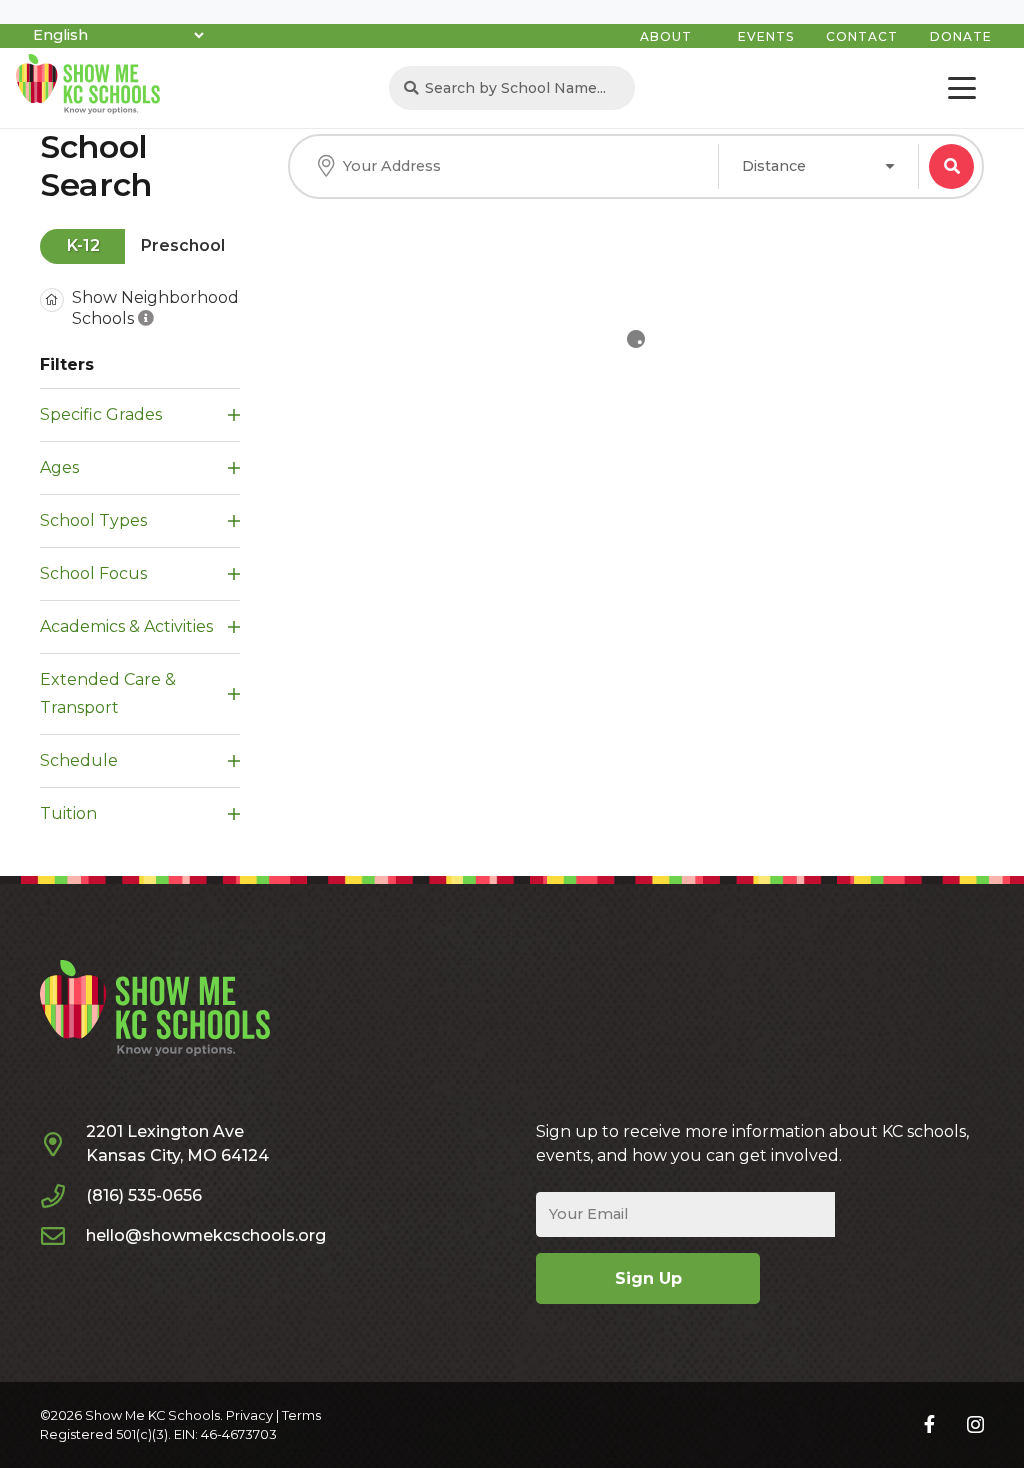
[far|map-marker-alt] (63, 1144)
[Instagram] (975, 1425)
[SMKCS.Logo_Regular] (88, 84)
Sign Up (648, 1278)
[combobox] (818, 166)
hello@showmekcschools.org (206, 1235)
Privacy (249, 1415)
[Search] (411, 88)
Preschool (183, 245)
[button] (962, 88)
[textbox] (774, 166)
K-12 (83, 245)
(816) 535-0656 (144, 1195)
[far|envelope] (63, 1236)
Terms (301, 1415)
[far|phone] (63, 1196)
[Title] (929, 1424)
